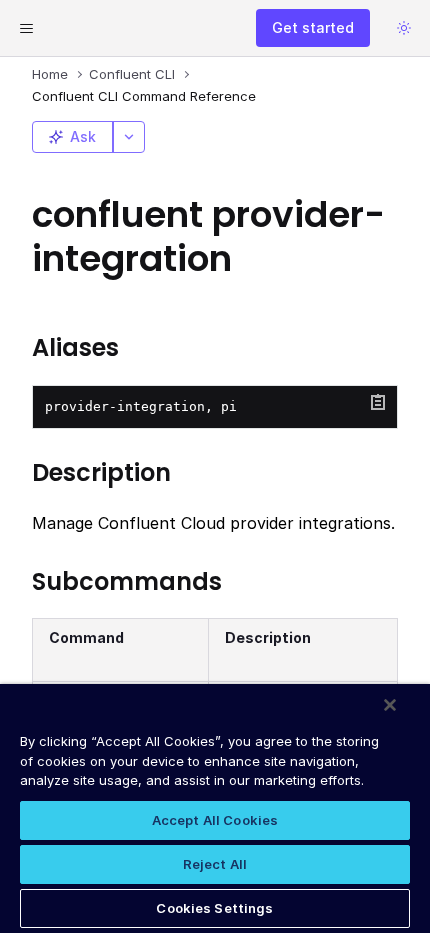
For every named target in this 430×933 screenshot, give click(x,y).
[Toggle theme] (404, 28)
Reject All (215, 864)
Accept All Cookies (215, 820)
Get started (313, 27)
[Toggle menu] (26, 28)
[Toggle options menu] (129, 137)
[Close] (390, 705)
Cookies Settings (214, 908)
